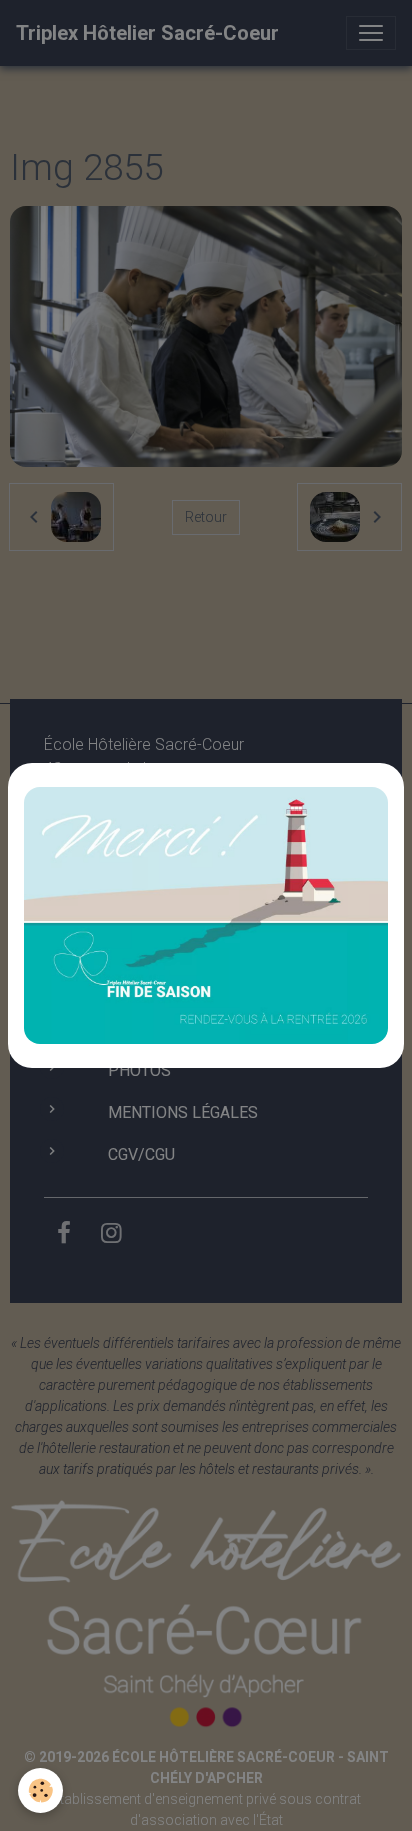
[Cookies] (40, 1790)
